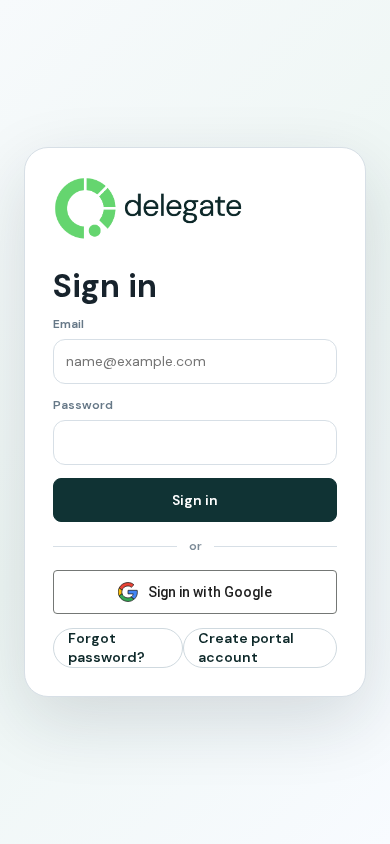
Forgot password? (106, 647)
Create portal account (246, 647)
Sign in (195, 500)
